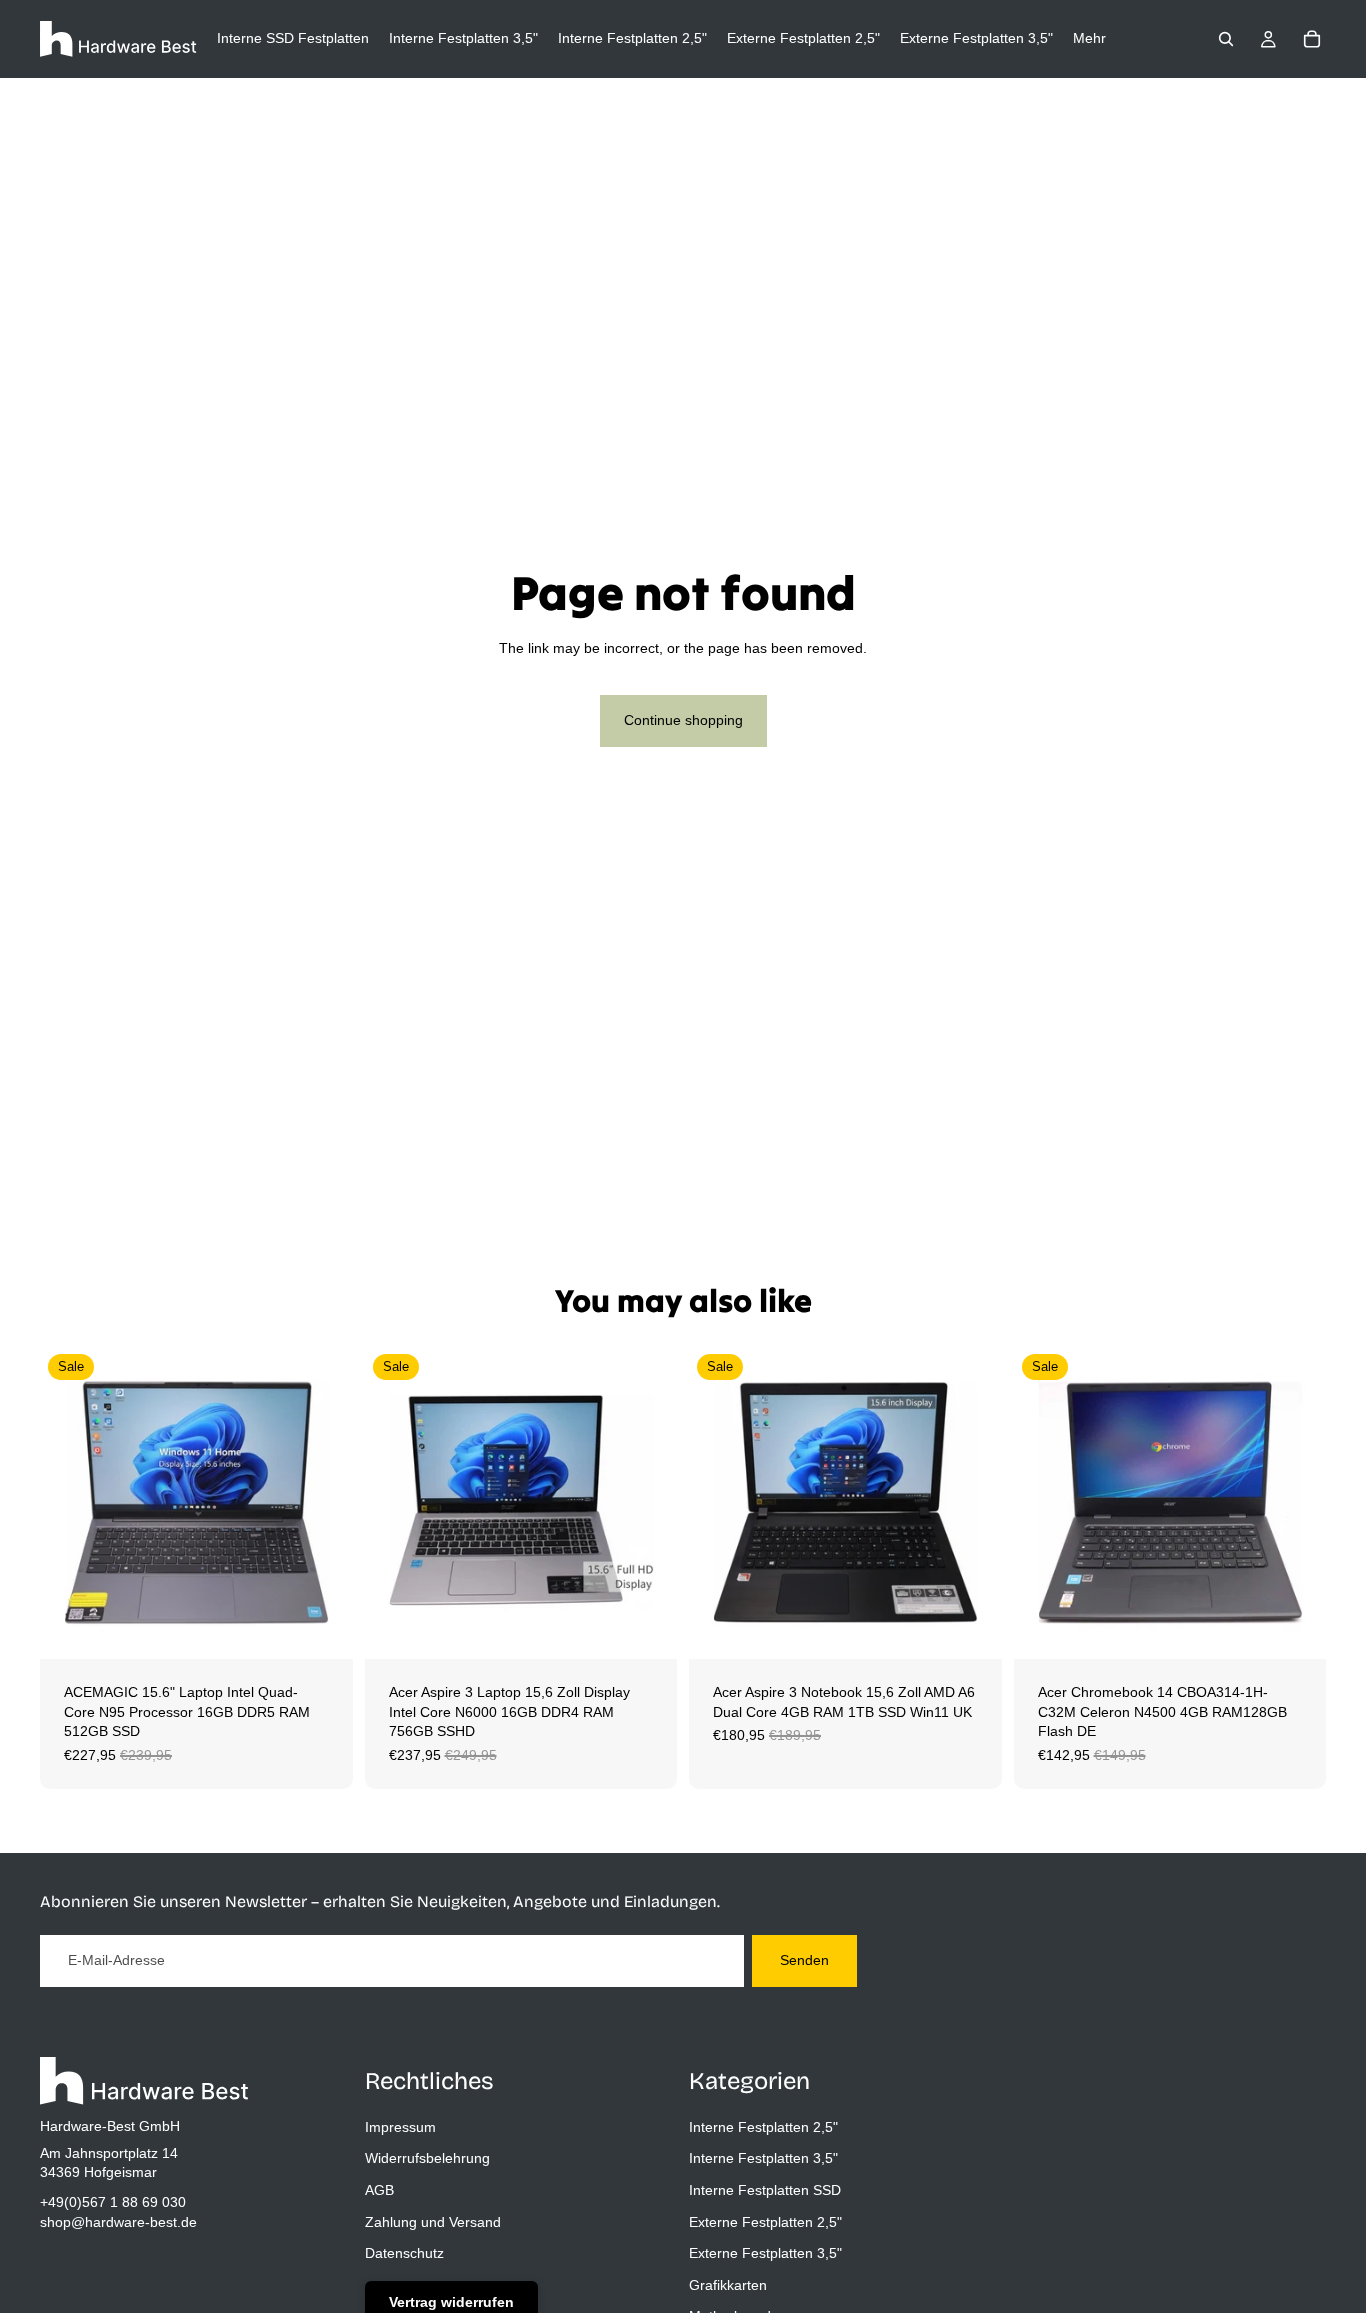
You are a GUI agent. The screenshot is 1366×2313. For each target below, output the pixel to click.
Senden (804, 1960)
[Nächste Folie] (323, 1503)
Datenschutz (404, 2253)
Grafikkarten (728, 2284)
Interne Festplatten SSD (765, 2190)
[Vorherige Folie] (70, 1503)
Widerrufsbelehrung (427, 2158)
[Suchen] (1226, 39)
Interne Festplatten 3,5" (763, 2158)
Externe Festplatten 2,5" (765, 2221)
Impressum (400, 2126)
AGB (379, 2190)
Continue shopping (683, 720)
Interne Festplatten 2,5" (763, 2126)
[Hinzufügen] (322, 1628)
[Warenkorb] (1312, 39)
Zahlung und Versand (433, 2221)
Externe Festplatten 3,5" (765, 2253)
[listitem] (1089, 39)
